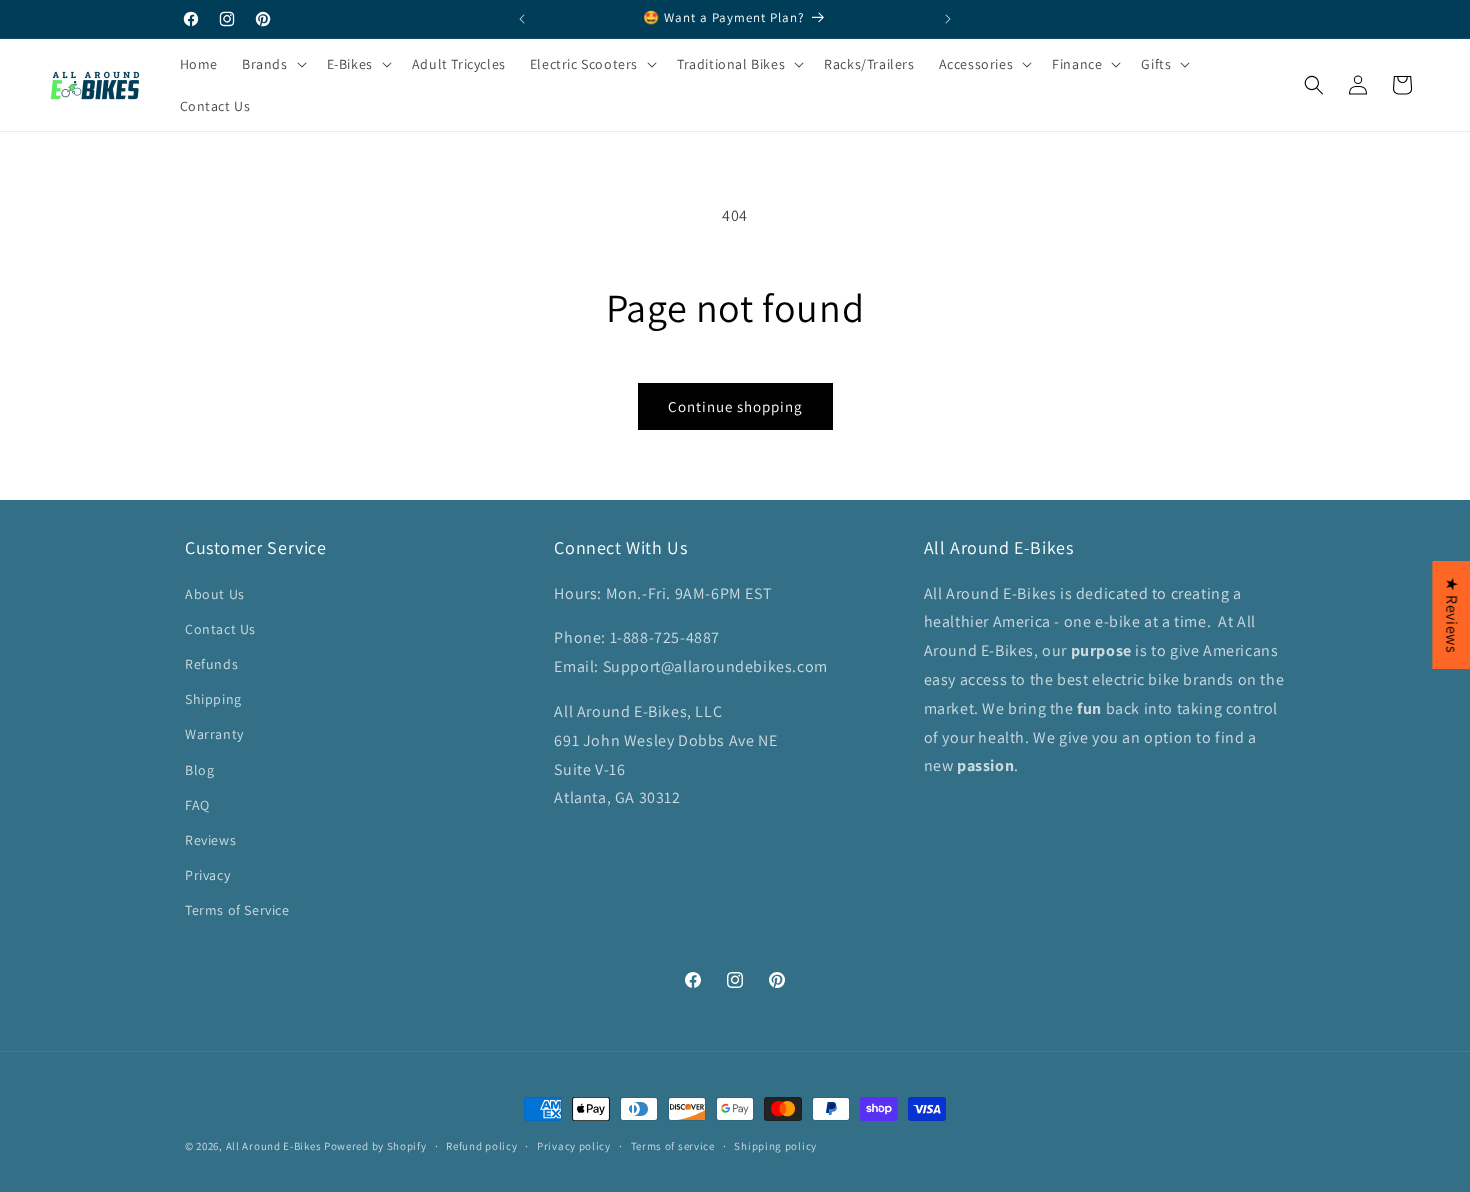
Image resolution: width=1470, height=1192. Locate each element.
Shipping (213, 699)
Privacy (207, 875)
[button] (1469, 1181)
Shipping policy (775, 1145)
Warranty (214, 734)
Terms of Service (237, 910)
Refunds (211, 664)
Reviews (210, 840)
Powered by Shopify (375, 1146)
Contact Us (220, 629)
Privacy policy (574, 1145)
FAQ (197, 805)
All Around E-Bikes (274, 1146)
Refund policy (481, 1145)
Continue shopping (735, 406)
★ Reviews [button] (1451, 615)
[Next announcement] (948, 19)
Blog (199, 770)
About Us (215, 594)
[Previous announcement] (522, 19)
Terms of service (673, 1145)
